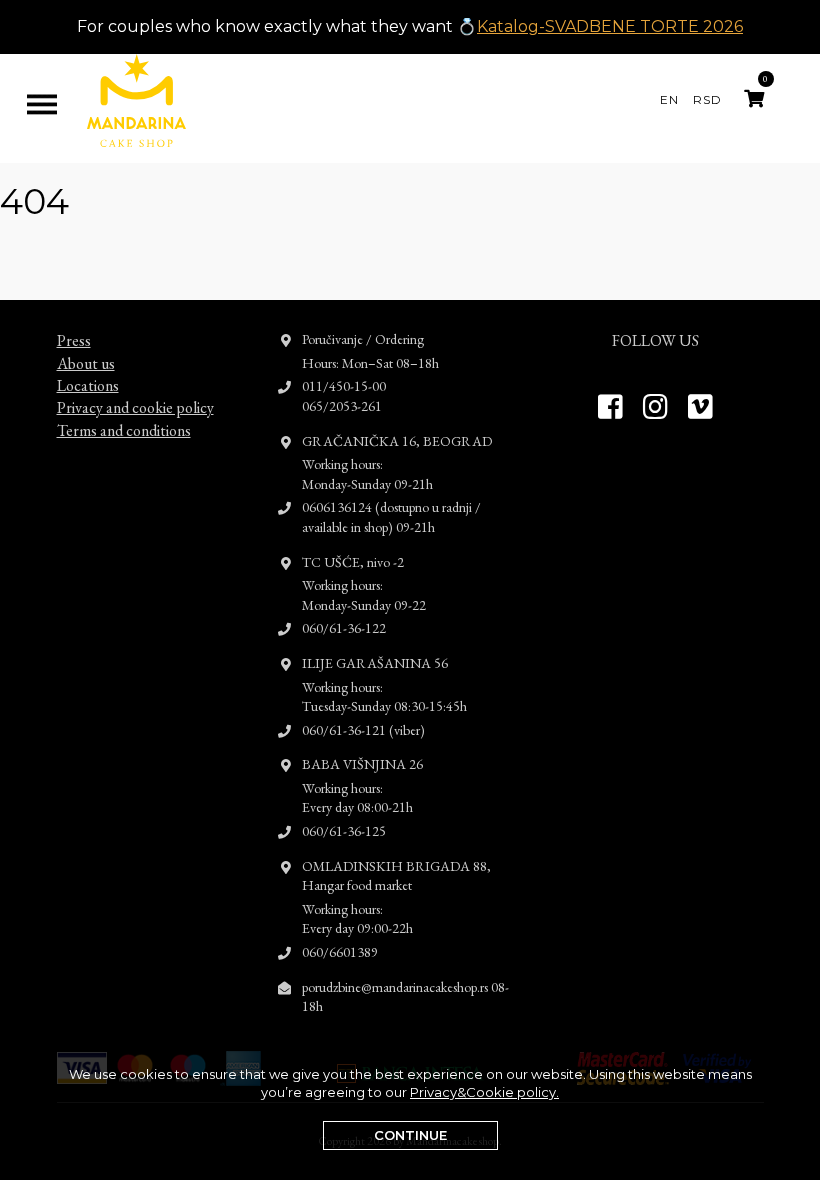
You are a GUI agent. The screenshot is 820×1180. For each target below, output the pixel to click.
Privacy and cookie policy (135, 407)
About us (86, 363)
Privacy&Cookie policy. (484, 1092)
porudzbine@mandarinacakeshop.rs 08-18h (405, 997)
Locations (88, 385)
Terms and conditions (124, 430)
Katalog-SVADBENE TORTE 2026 (610, 26)
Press (74, 340)
